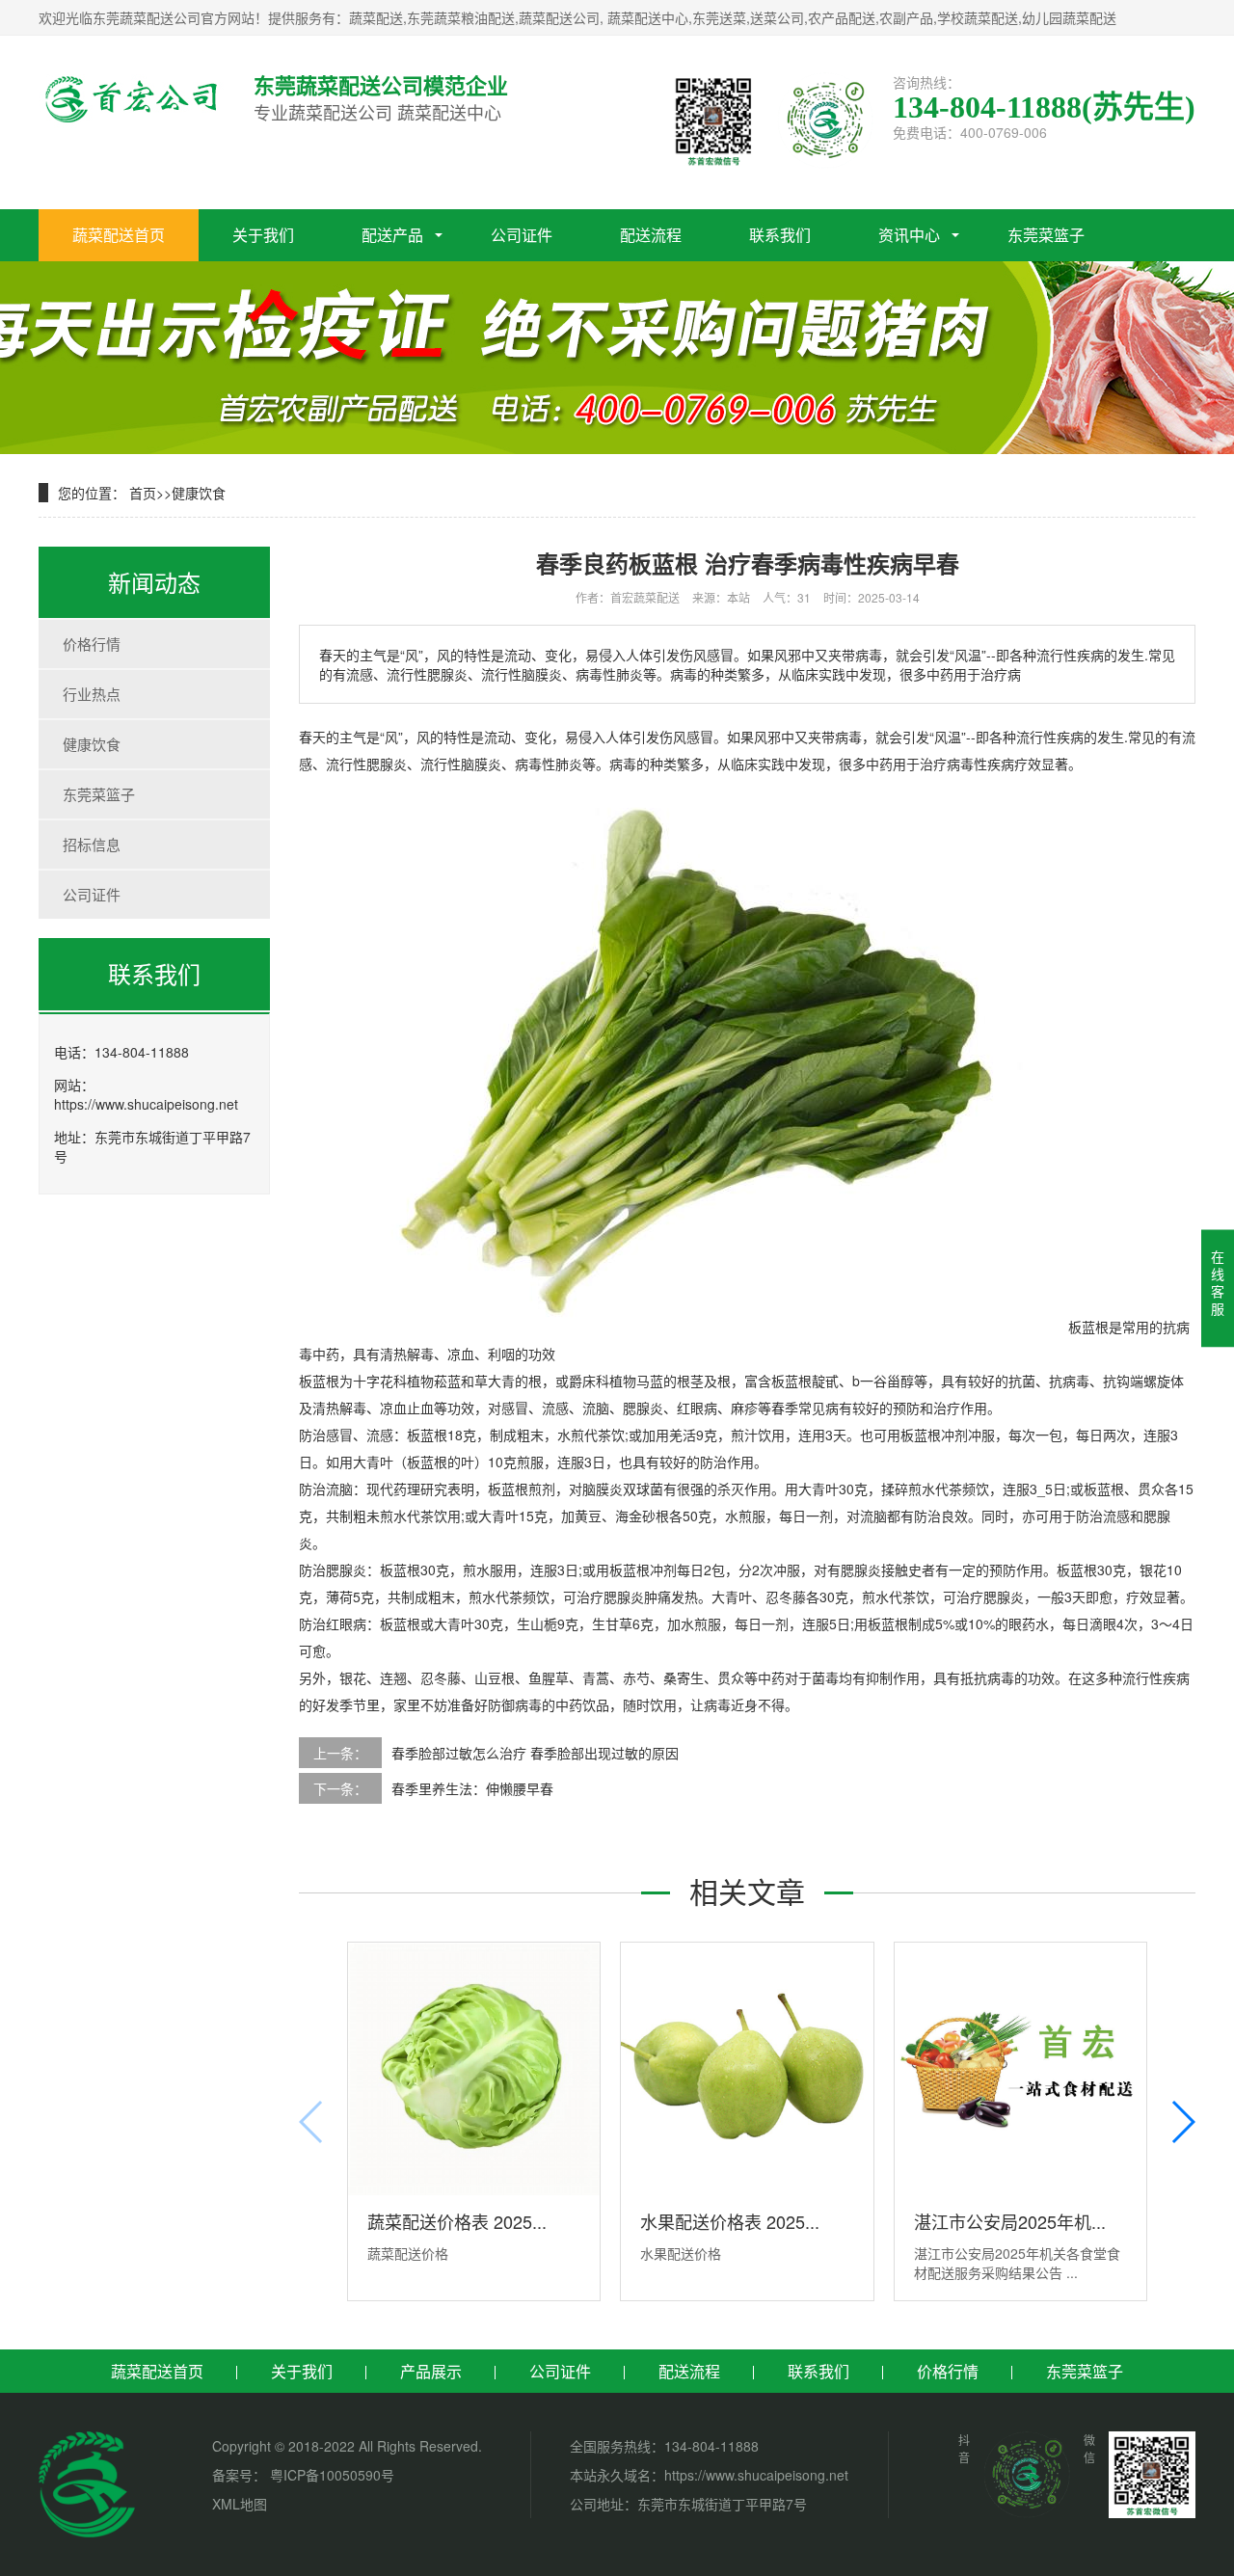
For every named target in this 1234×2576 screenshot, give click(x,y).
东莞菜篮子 (1046, 235)
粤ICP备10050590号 (330, 2475)
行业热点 (92, 694)
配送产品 (392, 235)
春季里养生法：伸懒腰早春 (472, 1788)
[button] (1182, 2122)
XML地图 (240, 2504)
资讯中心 (909, 235)
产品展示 (431, 2371)
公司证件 (522, 235)
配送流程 (651, 235)
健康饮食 (199, 493)
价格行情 (92, 644)
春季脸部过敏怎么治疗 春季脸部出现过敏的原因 (535, 1753)
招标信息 (92, 844)
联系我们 (780, 235)
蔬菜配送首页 (119, 235)
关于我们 (263, 235)
